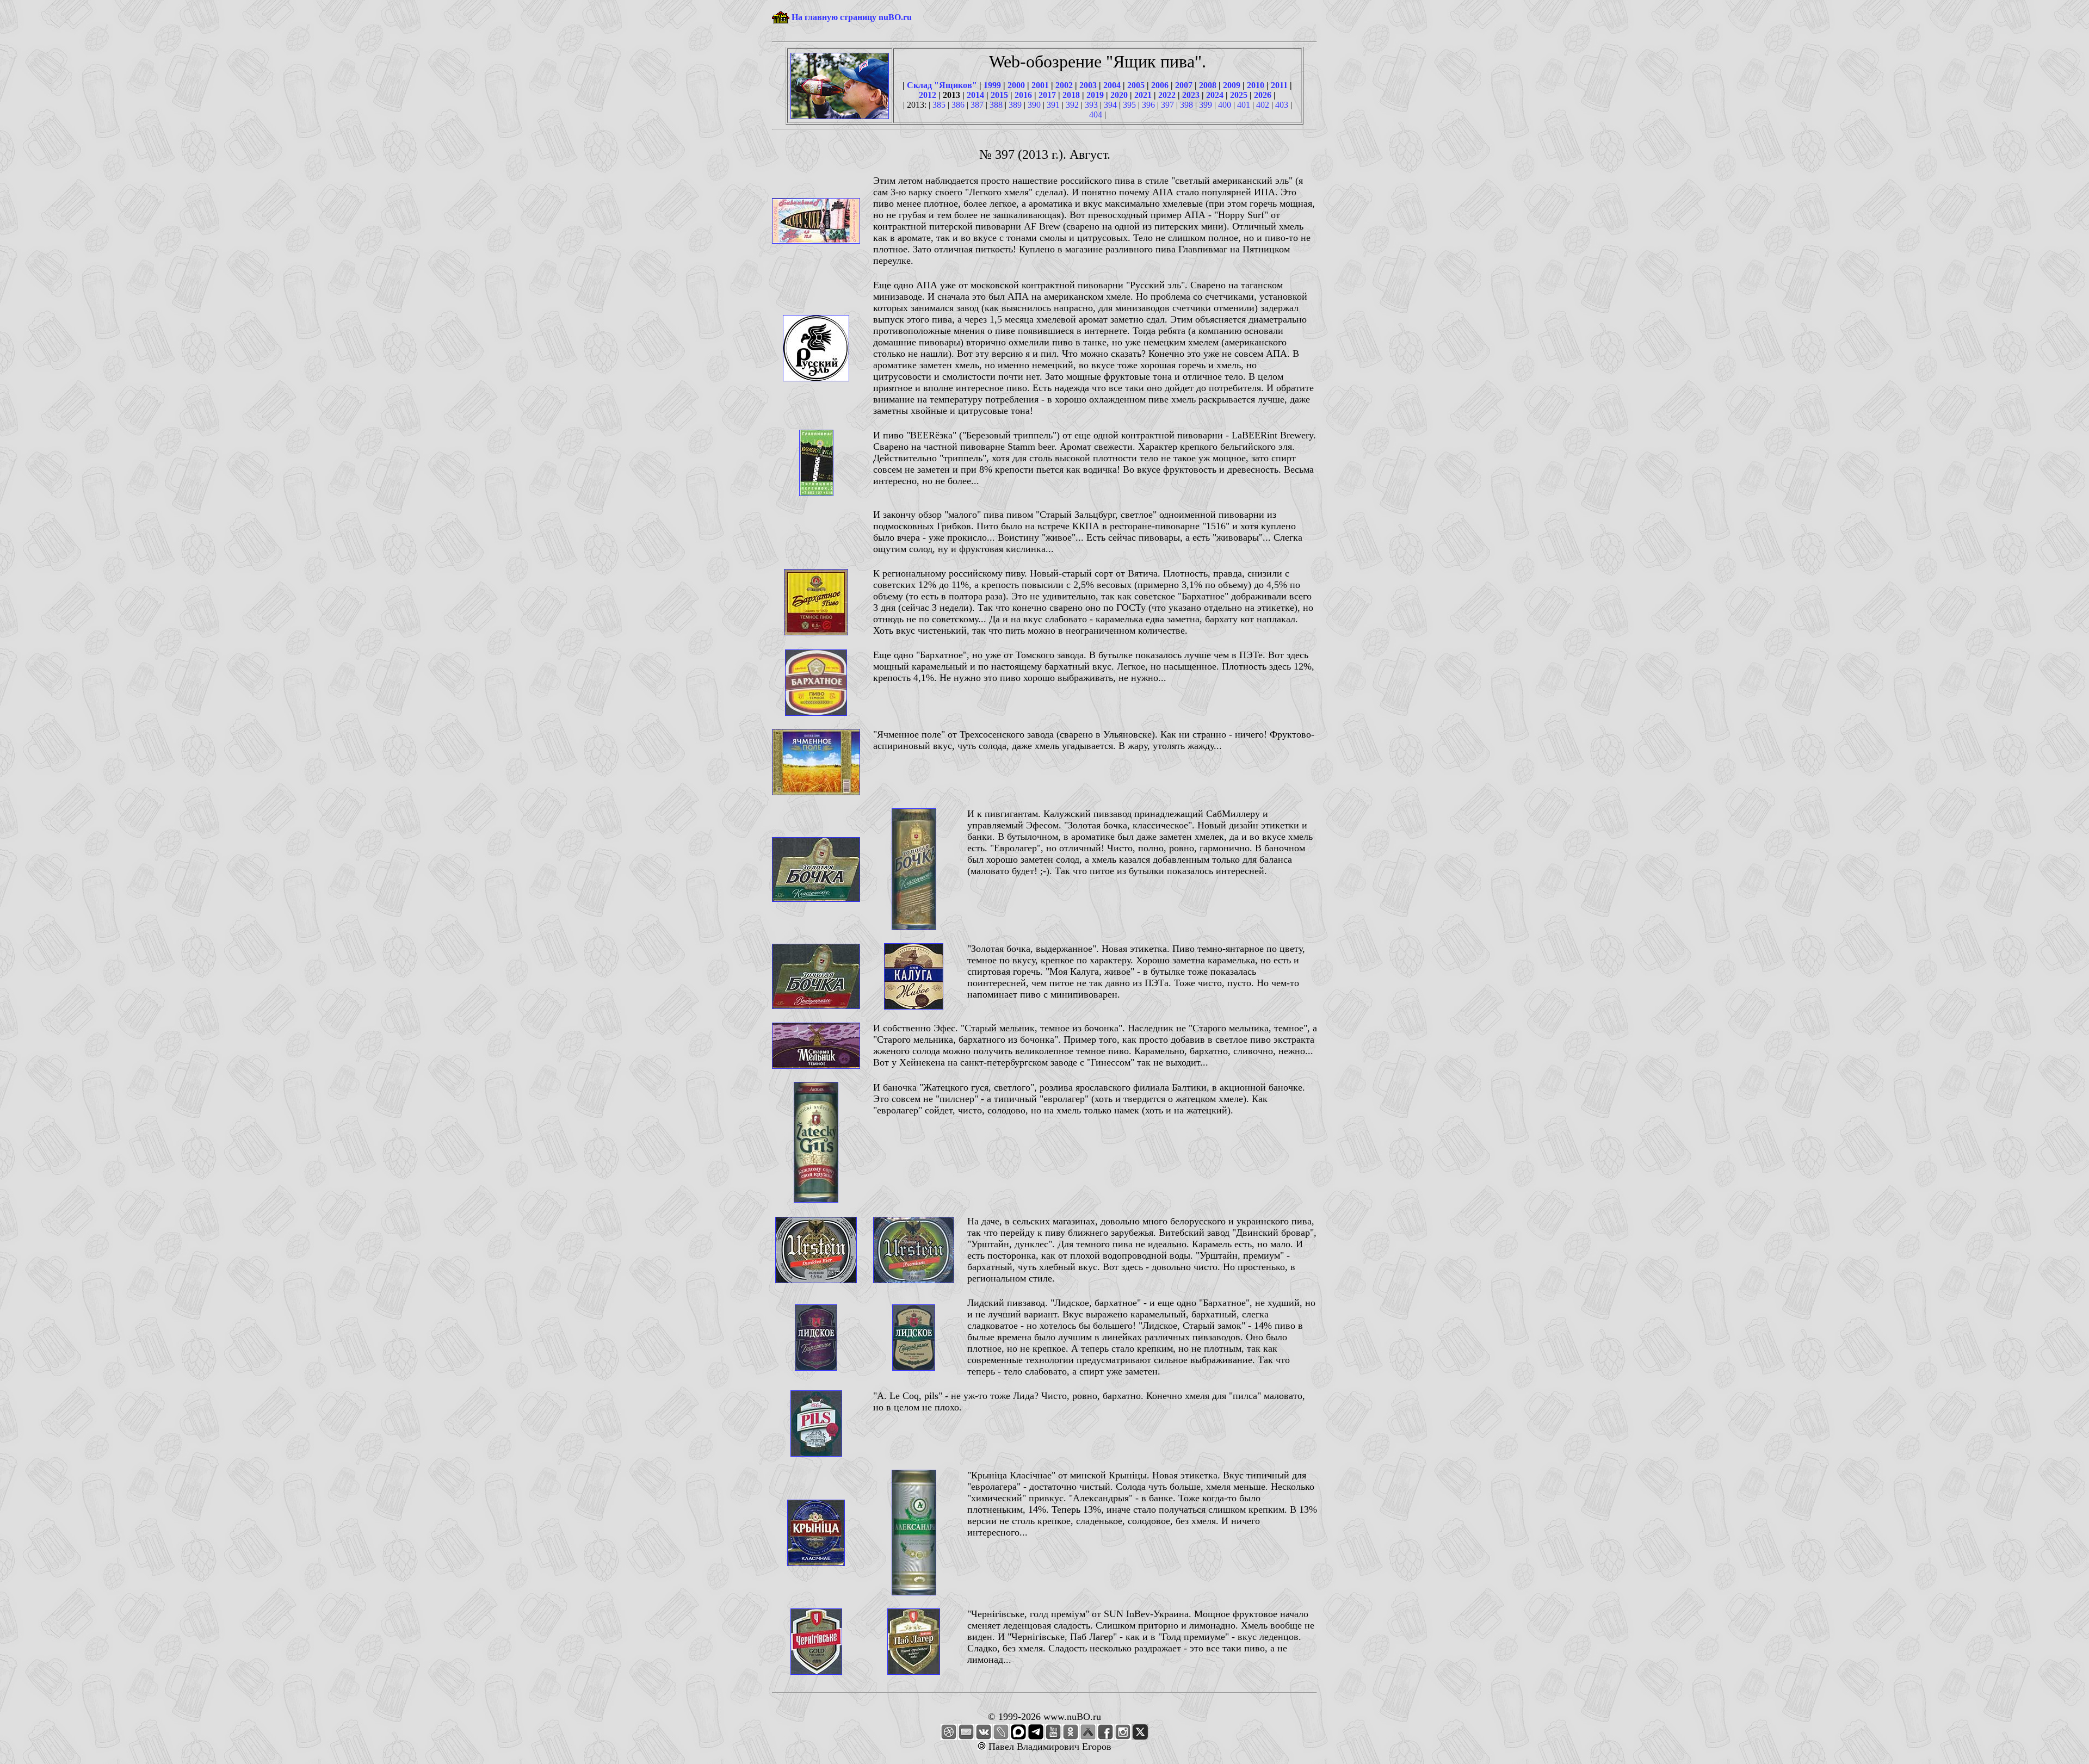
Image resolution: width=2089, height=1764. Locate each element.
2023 (1191, 95)
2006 (1160, 85)
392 (1072, 105)
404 (1096, 114)
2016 (1023, 95)
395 (1129, 105)
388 (996, 105)
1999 (992, 85)
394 (1110, 105)
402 (1263, 105)
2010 (1256, 85)
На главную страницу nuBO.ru (852, 17)
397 (1167, 105)
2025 (1239, 95)
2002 (1064, 85)
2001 (1040, 85)
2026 (1263, 95)
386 (958, 105)
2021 (1143, 95)
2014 (975, 95)
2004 (1112, 85)
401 (1244, 105)
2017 (1047, 95)
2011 (1279, 85)
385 (939, 105)
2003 (1088, 85)
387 (977, 105)
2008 (1208, 85)
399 (1206, 105)
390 (1034, 105)
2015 (999, 95)
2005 (1136, 85)
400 (1225, 105)
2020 (1119, 95)
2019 (1095, 95)
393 (1091, 105)
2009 (1232, 85)
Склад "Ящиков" (942, 85)
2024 (1215, 95)
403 (1282, 105)
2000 (1016, 85)
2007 (1184, 85)
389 (1015, 105)
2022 (1167, 95)
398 (1186, 105)
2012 (928, 95)
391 (1053, 105)
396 (1148, 105)
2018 (1071, 95)
